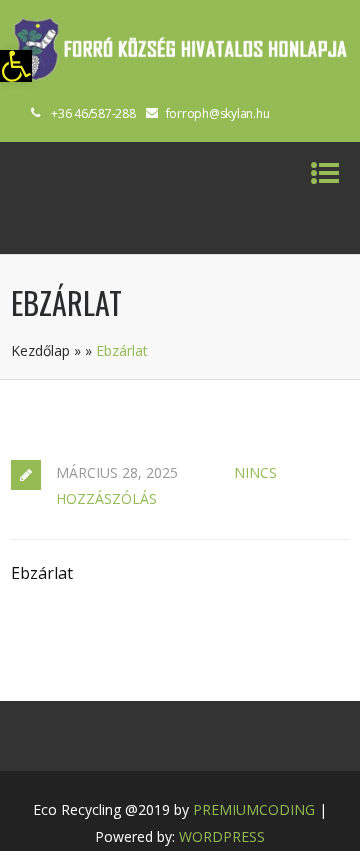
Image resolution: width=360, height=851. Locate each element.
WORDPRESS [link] (222, 836)
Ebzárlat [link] (42, 573)
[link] (16, 66)
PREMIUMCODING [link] (254, 809)
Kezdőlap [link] (40, 350)
